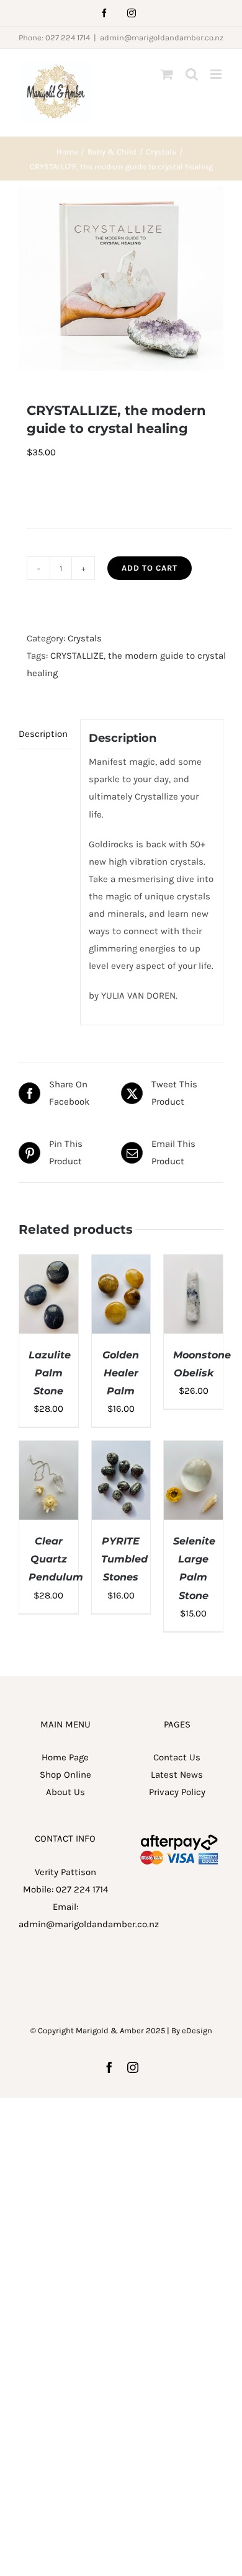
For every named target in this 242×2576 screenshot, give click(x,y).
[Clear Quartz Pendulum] (49, 1450)
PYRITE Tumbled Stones (124, 1559)
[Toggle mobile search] (192, 74)
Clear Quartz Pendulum (56, 1559)
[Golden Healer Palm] (121, 1263)
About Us (65, 1792)
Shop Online (65, 1775)
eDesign (197, 2030)
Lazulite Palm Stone (50, 1373)
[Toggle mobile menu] (217, 74)
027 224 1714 (82, 1889)
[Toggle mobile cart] (167, 74)
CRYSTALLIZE (77, 656)
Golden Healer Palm (121, 1373)
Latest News (177, 1775)
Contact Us (177, 1757)
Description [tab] (43, 734)
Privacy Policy (177, 1792)
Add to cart (150, 568)
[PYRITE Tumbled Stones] (121, 1450)
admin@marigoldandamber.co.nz (162, 38)
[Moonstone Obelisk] (193, 1263)
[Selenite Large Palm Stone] (193, 1450)
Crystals (85, 638)
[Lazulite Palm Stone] (49, 1263)
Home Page (65, 1757)
